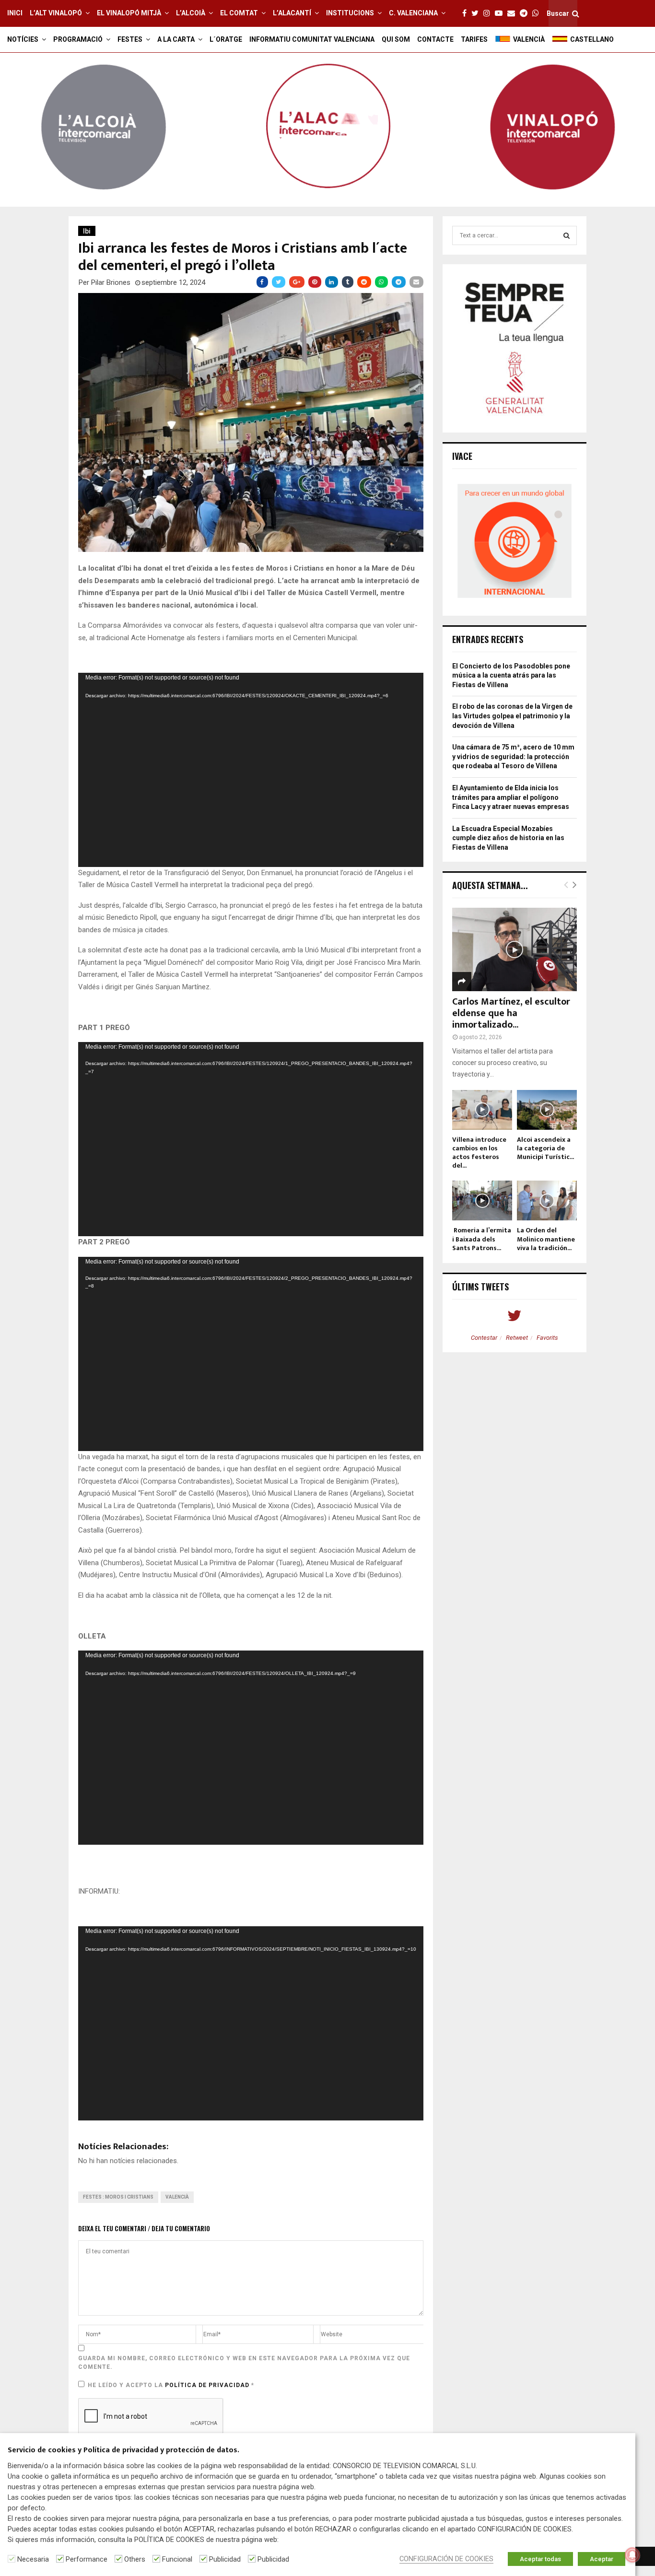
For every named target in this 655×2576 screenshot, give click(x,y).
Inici (15, 13)
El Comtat (239, 13)
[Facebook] (467, 13)
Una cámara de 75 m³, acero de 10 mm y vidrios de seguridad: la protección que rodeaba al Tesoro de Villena (513, 756)
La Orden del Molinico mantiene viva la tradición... (546, 1239)
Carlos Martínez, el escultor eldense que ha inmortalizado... (511, 1013)
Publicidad (225, 2559)
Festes (130, 39)
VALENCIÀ (529, 39)
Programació (78, 39)
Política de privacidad (208, 2385)
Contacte (435, 39)
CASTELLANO (592, 39)
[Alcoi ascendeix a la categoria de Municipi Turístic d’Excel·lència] (547, 1110)
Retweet (517, 1338)
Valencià (177, 2197)
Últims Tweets (480, 1287)
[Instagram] (489, 13)
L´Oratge (226, 39)
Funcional (177, 2559)
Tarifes (474, 39)
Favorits (547, 1338)
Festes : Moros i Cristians (118, 2197)
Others (135, 2559)
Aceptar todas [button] (540, 2559)
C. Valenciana (413, 13)
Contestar (484, 1338)
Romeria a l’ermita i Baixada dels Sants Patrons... (482, 1239)
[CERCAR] (567, 235)
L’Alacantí (292, 13)
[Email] (514, 13)
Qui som (396, 39)
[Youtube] (501, 13)
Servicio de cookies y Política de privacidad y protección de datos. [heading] (123, 2451)
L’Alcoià (191, 13)
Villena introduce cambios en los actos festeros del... (479, 1153)
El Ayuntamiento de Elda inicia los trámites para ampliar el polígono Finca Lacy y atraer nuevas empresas (511, 797)
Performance (87, 2559)
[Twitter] (477, 13)
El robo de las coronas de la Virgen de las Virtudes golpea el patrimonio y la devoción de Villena (512, 716)
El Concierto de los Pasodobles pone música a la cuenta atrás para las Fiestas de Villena (511, 675)
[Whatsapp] (538, 13)
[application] (251, 770)
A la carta (176, 39)
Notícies (23, 39)
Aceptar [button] (602, 2559)
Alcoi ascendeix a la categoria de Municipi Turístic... (545, 1148)
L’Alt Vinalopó (56, 13)
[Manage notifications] (632, 2555)
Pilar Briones (111, 282)
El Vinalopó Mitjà (129, 13)
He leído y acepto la (171, 2385)
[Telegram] (526, 13)
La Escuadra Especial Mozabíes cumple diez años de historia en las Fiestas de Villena (508, 838)
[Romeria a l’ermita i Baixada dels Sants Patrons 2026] (482, 1200)
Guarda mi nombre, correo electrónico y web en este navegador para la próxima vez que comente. (244, 2363)
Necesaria (33, 2559)
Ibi (87, 231)
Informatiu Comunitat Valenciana (312, 39)
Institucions (350, 13)
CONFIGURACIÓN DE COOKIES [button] (446, 2559)
